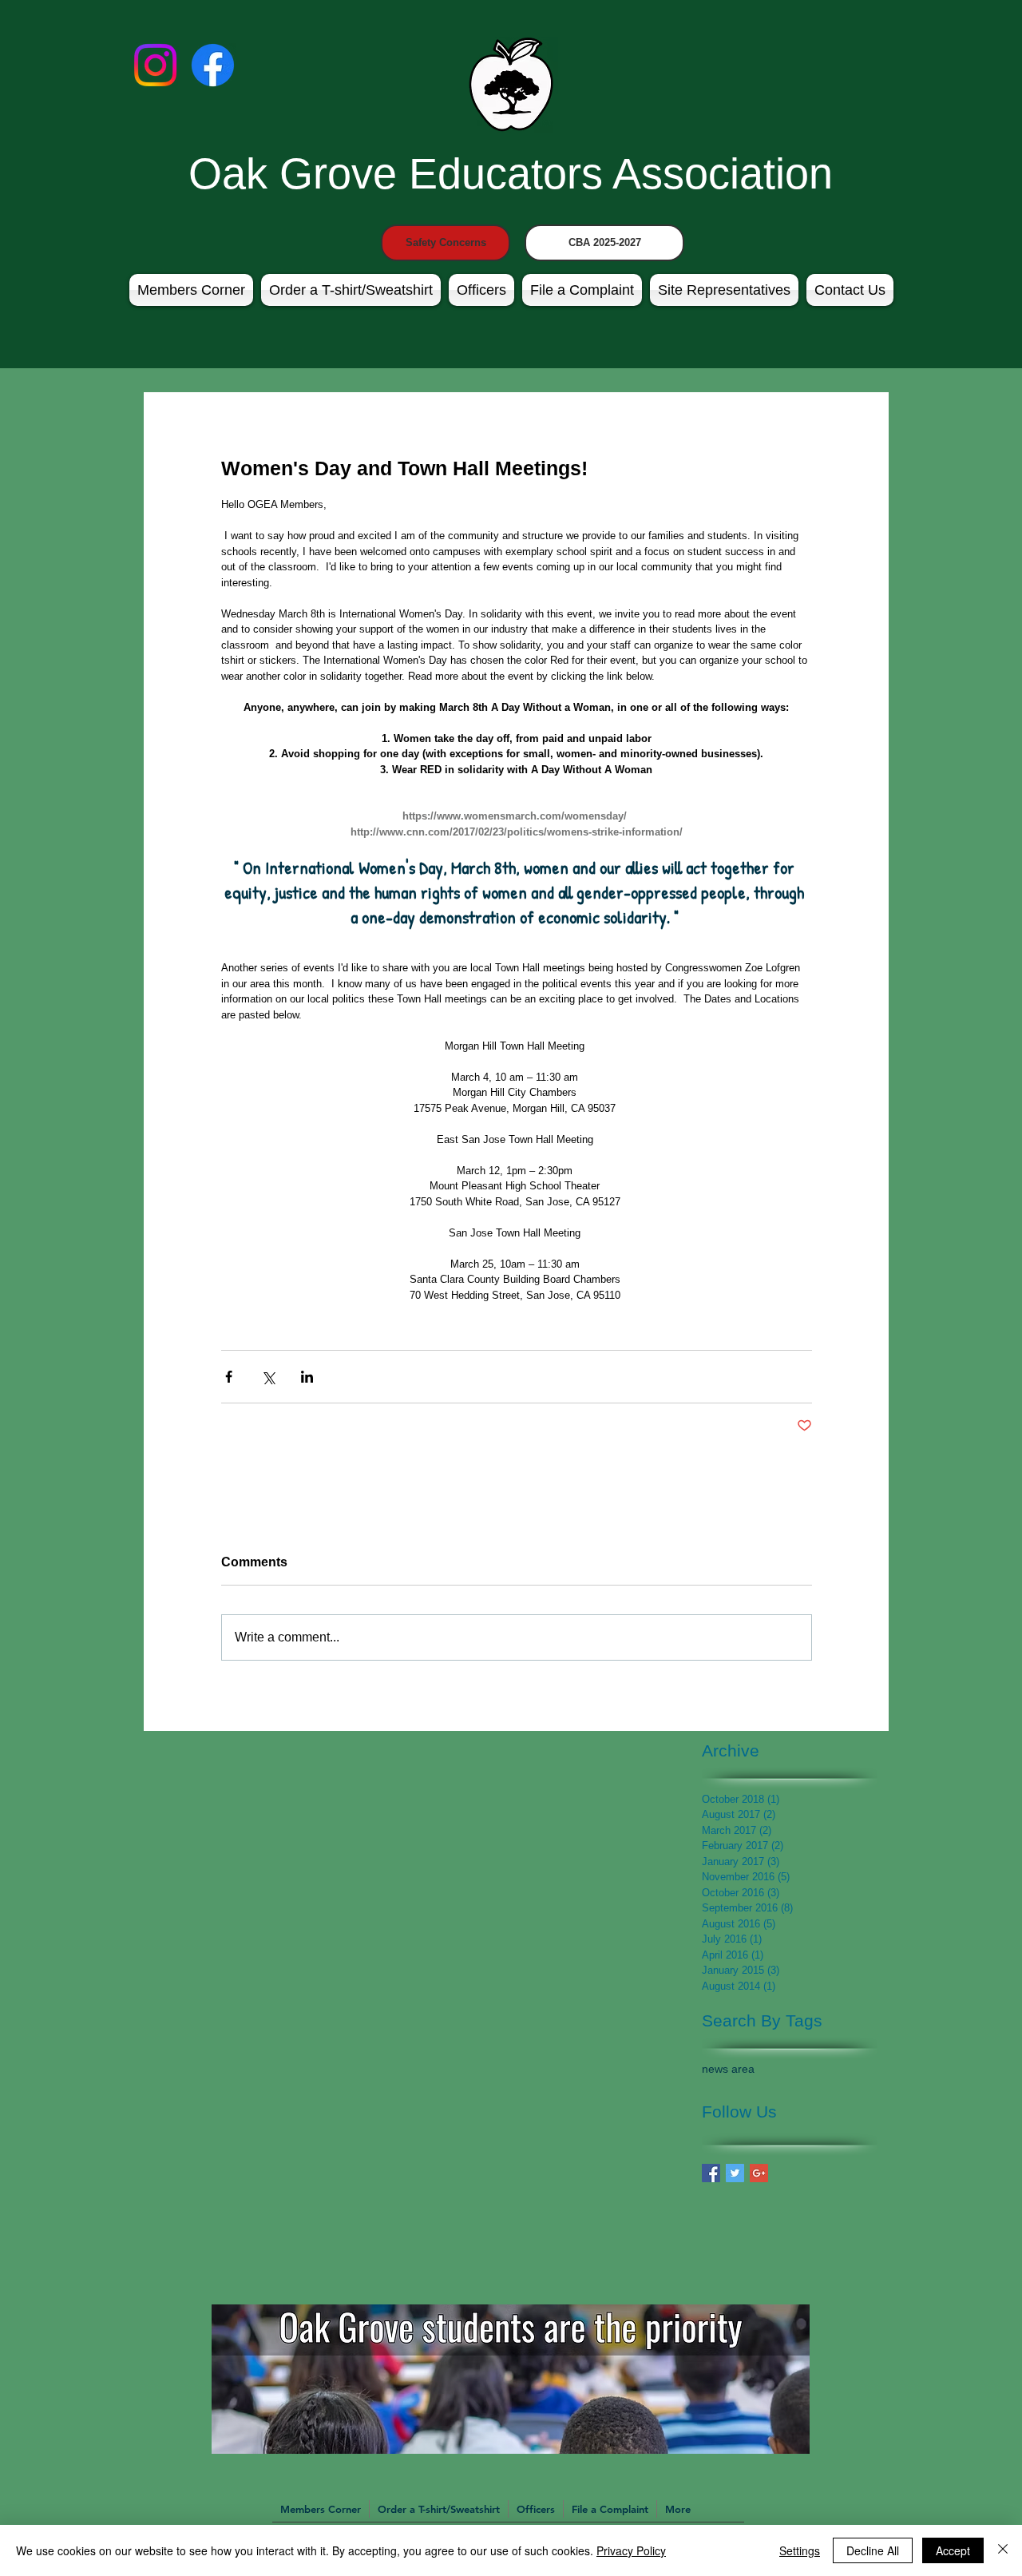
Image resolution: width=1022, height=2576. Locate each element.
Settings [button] (800, 2550)
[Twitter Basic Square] (735, 2173)
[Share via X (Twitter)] (268, 1377)
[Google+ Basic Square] (759, 2173)
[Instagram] (155, 65)
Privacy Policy (631, 2550)
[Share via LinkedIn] (307, 1377)
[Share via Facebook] (229, 1377)
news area (728, 2069)
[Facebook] (213, 65)
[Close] (1003, 2550)
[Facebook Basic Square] (711, 2173)
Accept (953, 2550)
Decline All (873, 2550)
